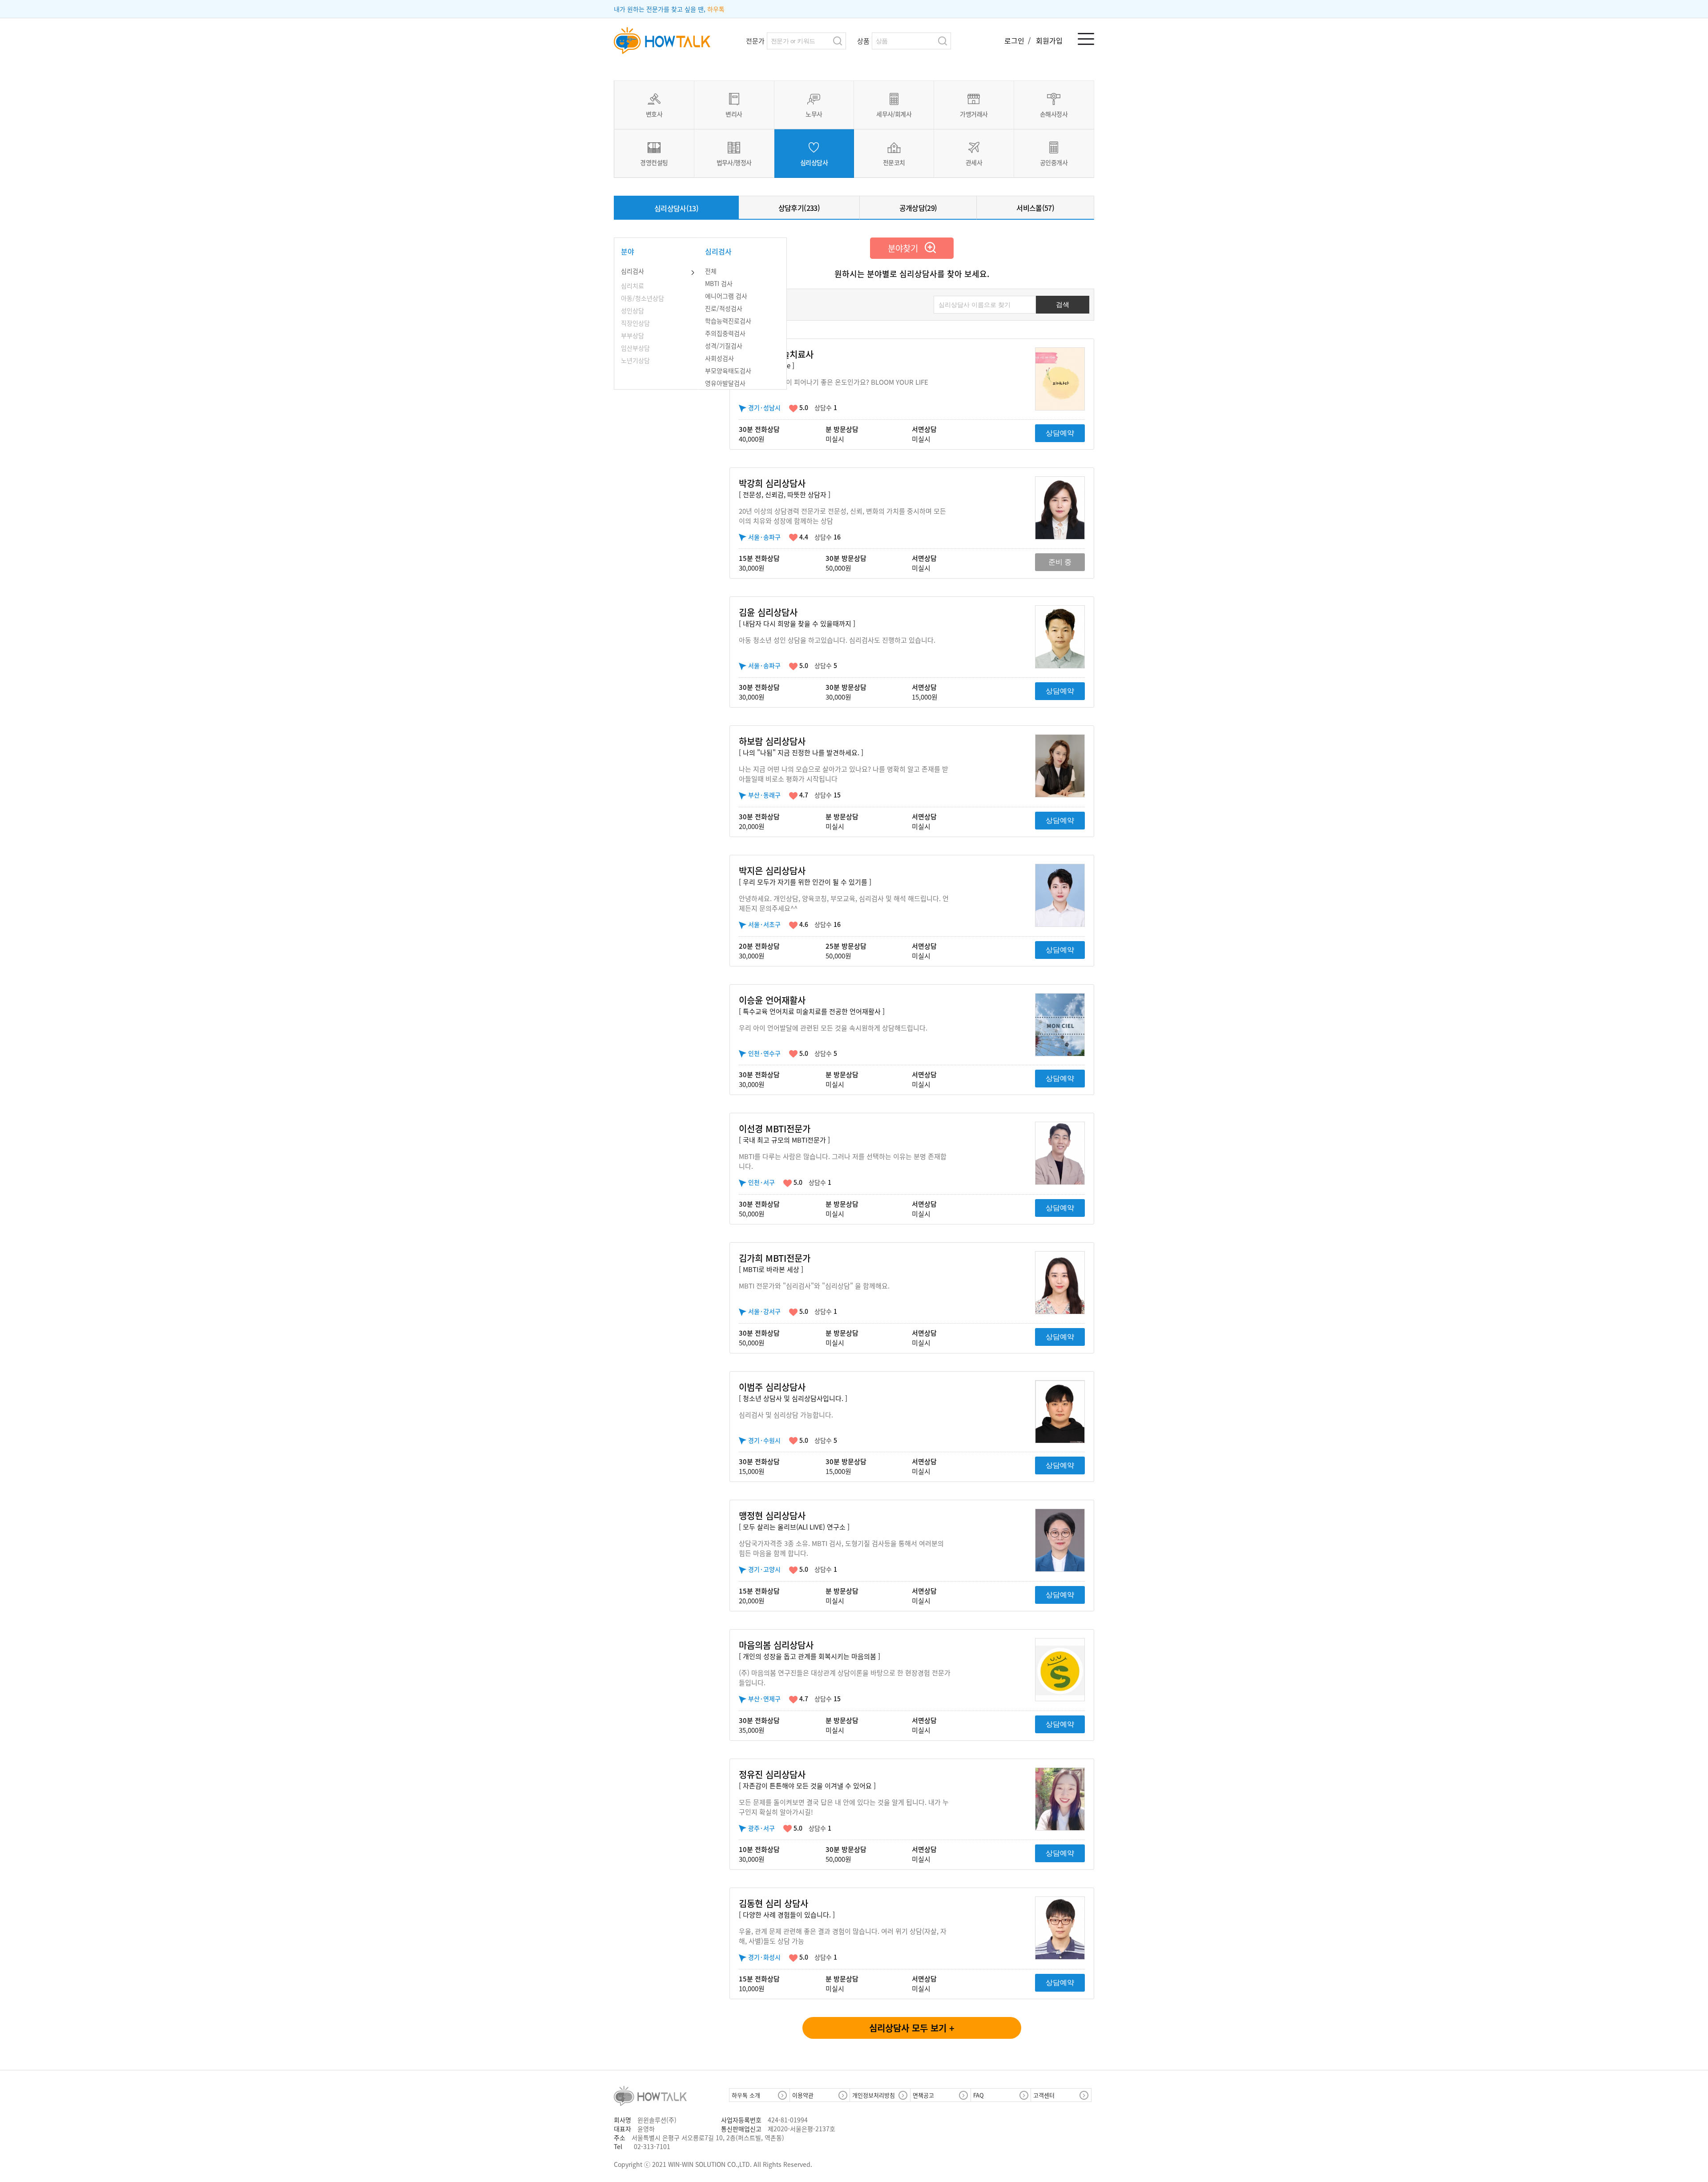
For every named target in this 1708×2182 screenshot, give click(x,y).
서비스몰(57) (1035, 208)
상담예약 (1060, 433)
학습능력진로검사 (728, 321)
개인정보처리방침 (874, 2095)
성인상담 (632, 310)
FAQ (979, 2095)
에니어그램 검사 (726, 296)
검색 (838, 41)
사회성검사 (719, 358)
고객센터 (1044, 2095)
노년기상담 (635, 360)
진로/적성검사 (724, 308)
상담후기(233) (799, 208)
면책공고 (923, 2095)
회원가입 (1049, 40)
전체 (711, 271)
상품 (863, 41)
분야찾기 (906, 248)
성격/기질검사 (724, 346)
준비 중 (1060, 562)
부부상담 (632, 335)
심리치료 (632, 286)
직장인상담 (635, 323)
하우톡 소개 (746, 2095)
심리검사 (632, 271)
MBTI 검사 (719, 283)
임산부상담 (635, 348)
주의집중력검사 (725, 333)
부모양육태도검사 (728, 370)
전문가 (755, 41)
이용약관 (803, 2095)
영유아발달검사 (725, 383)
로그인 (1015, 40)
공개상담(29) (918, 208)
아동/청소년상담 (643, 298)
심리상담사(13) (676, 208)
